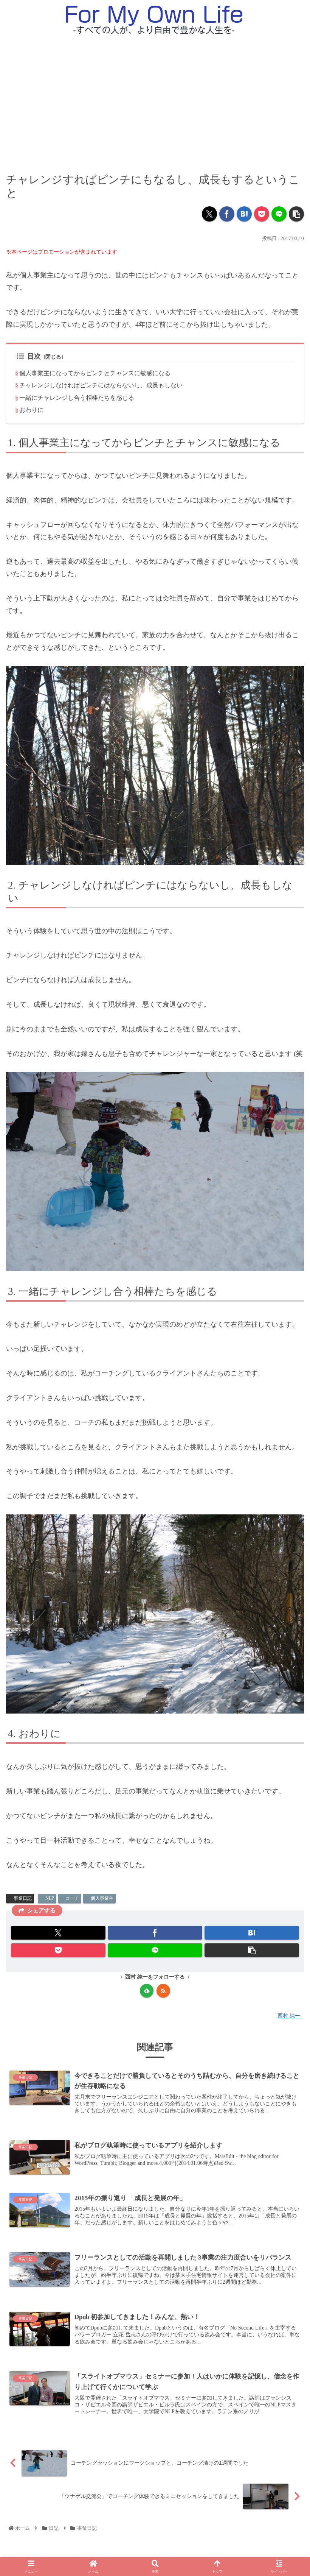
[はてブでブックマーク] (244, 214)
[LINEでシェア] (279, 214)
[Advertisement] (155, 97)
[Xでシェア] (209, 214)
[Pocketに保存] (262, 214)
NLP (50, 1898)
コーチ (72, 1898)
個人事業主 (102, 1898)
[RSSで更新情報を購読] (163, 1991)
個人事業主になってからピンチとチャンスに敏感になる (95, 373)
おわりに (31, 410)
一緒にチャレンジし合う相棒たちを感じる (77, 398)
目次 (34, 356)
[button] (296, 214)
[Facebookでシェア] (227, 214)
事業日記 (23, 1898)
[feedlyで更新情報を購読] (147, 1991)
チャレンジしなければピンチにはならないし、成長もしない (101, 385)
